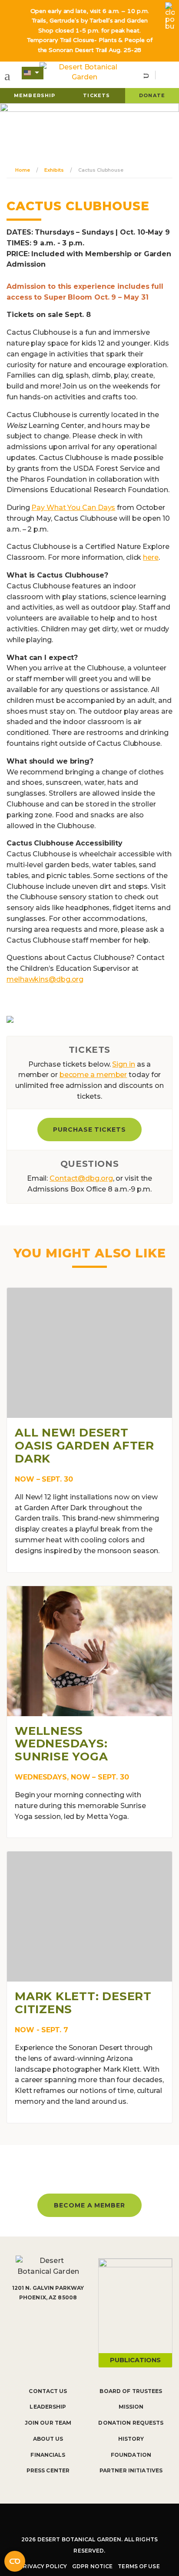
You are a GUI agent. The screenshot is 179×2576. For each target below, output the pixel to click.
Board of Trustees (131, 2391)
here (151, 557)
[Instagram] (76, 2520)
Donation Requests (131, 2423)
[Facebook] (50, 2520)
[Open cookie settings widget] (15, 2561)
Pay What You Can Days (73, 508)
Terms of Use (139, 2566)
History (131, 2439)
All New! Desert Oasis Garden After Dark (85, 1446)
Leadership (48, 2407)
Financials (48, 2455)
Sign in (123, 1064)
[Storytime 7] (10, 1019)
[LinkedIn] (129, 2520)
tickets (96, 95)
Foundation (131, 2455)
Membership (35, 95)
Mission (131, 2407)
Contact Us (48, 2391)
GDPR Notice (92, 2566)
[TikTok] (102, 2520)
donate (152, 95)
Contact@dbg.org (81, 1178)
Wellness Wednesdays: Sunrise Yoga (61, 1744)
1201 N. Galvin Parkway (48, 2288)
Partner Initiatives (131, 2470)
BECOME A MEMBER (90, 2205)
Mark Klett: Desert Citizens (83, 2003)
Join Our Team (48, 2423)
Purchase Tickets (90, 1130)
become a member (93, 1075)
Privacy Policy (43, 2566)
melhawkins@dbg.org (45, 979)
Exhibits (54, 170)
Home (23, 170)
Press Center (48, 2470)
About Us (48, 2439)
